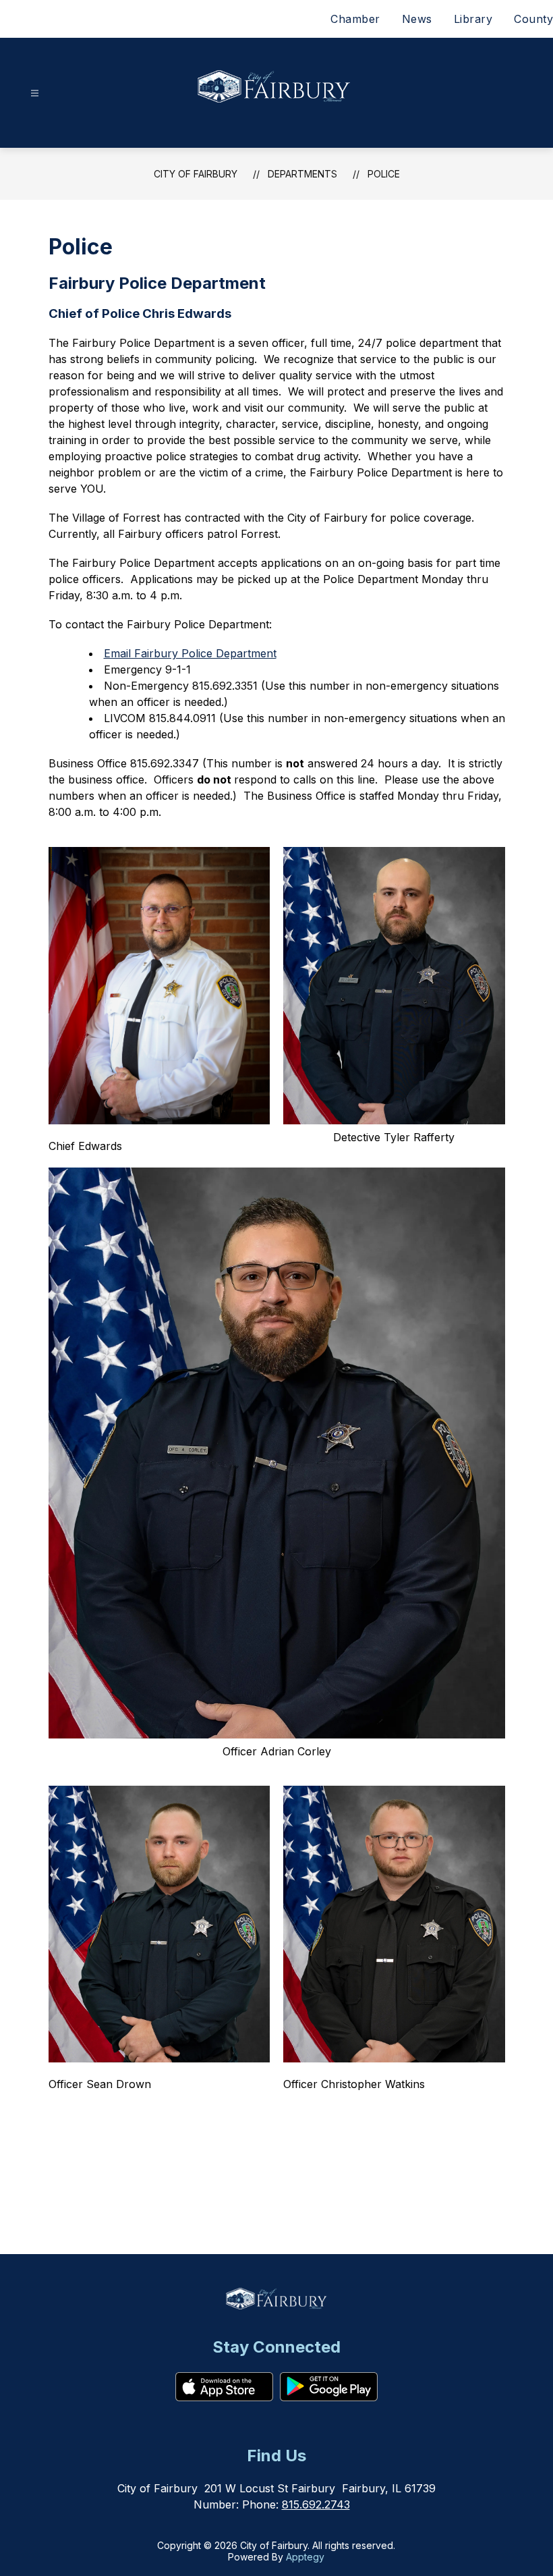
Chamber (355, 19)
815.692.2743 (316, 2504)
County (533, 19)
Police (384, 174)
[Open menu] (35, 93)
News (417, 19)
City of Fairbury (196, 174)
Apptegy (305, 2557)
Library (473, 19)
